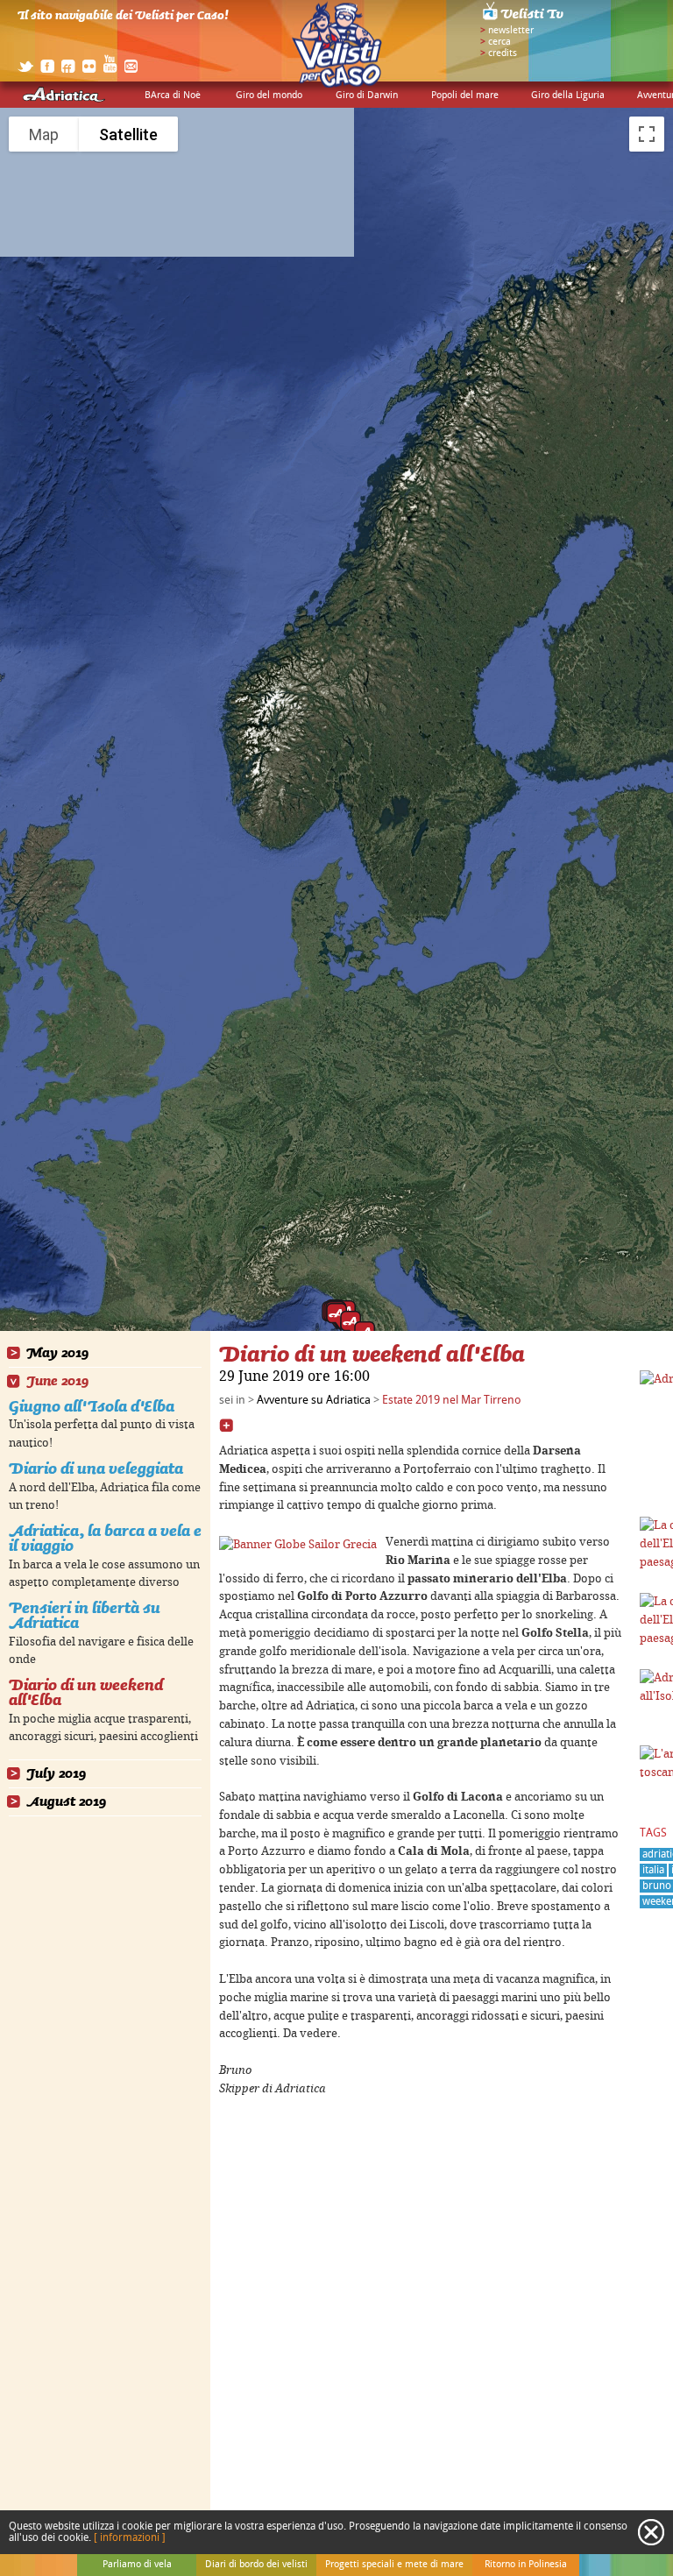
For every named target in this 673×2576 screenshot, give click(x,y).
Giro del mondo (269, 96)
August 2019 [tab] (66, 1802)
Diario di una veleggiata (96, 1468)
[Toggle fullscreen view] (647, 134)
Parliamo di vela (137, 2565)
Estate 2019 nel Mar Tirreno (452, 1400)
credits (503, 53)
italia (653, 1870)
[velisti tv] (524, 19)
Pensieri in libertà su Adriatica (85, 1615)
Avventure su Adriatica (314, 1400)
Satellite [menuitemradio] (128, 134)
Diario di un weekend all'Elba (86, 1692)
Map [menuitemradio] (44, 134)
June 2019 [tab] (57, 1381)
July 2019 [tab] (56, 1774)
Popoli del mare (465, 96)
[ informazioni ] (130, 2538)
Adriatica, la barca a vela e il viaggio (105, 1538)
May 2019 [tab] (57, 1353)
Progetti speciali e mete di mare (394, 2565)
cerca (499, 42)
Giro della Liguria (568, 96)
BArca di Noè (173, 96)
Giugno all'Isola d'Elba (92, 1406)
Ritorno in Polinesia (526, 2565)
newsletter (511, 31)
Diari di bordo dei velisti (256, 2565)
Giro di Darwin (367, 96)
